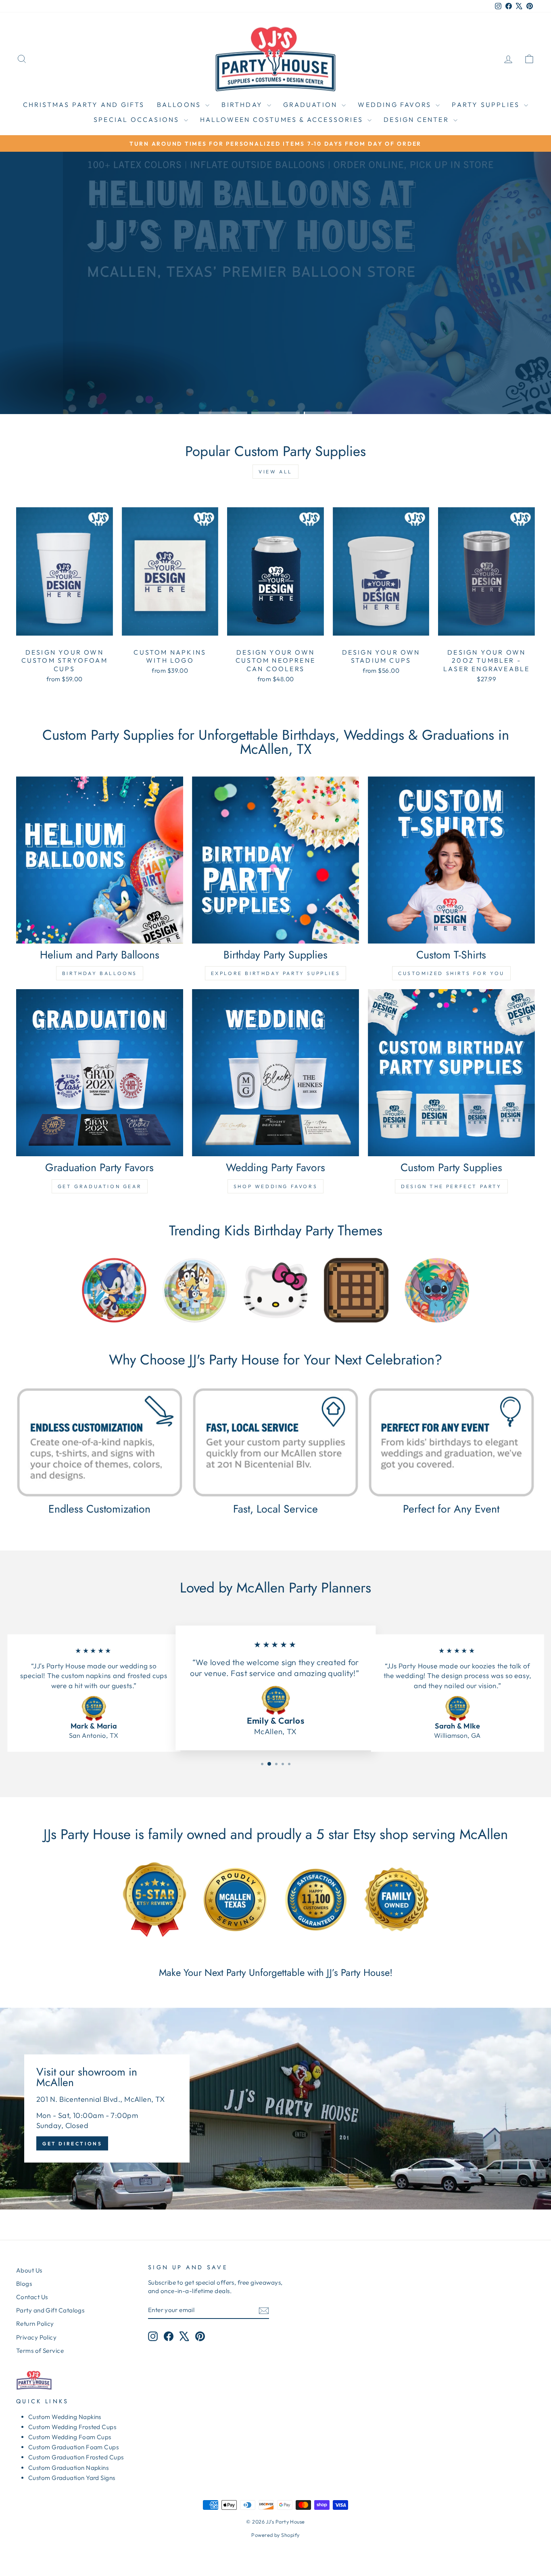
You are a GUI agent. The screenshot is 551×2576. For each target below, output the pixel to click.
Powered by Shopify (275, 2535)
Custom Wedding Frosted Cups (72, 2427)
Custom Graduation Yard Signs (72, 2478)
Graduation (311, 105)
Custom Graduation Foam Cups (73, 2447)
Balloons (180, 105)
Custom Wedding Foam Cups (70, 2437)
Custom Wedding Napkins (65, 2417)
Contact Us (32, 2297)
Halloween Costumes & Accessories (283, 119)
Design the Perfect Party (451, 1186)
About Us (29, 2270)
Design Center (417, 119)
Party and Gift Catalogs (50, 2310)
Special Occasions (138, 119)
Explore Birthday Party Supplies (276, 973)
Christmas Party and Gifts (84, 105)
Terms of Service (40, 2351)
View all (275, 472)
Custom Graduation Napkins (68, 2468)
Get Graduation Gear (100, 1186)
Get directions (72, 2144)
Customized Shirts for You (451, 973)
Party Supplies (487, 105)
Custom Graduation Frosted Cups (76, 2457)
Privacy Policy (36, 2337)
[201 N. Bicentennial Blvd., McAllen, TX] (275, 2109)
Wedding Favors (396, 105)
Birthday (243, 105)
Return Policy (35, 2324)
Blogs (24, 2284)
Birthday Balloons (100, 973)
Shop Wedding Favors (275, 1186)
